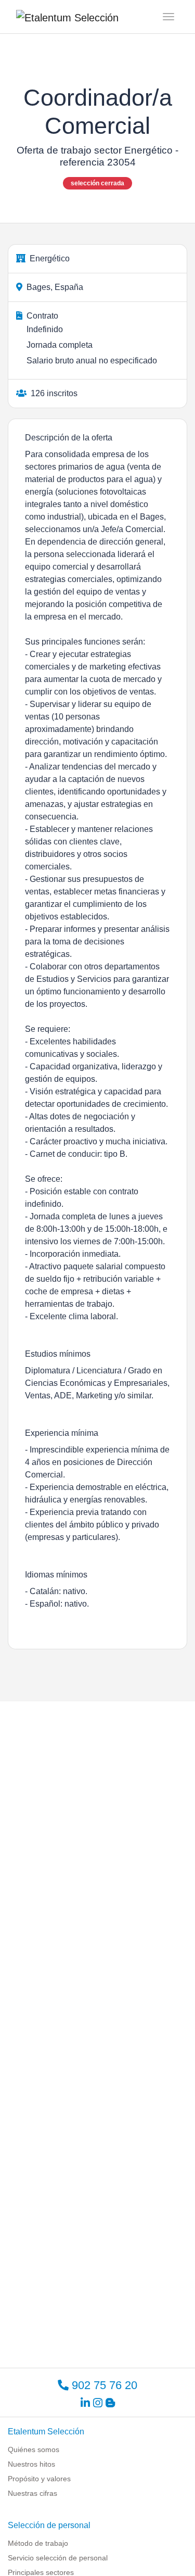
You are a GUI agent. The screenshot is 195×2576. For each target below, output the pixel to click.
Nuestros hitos (31, 2464)
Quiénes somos (34, 2449)
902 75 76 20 (103, 2385)
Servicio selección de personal (58, 2558)
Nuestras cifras (32, 2493)
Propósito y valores (39, 2479)
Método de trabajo (38, 2543)
